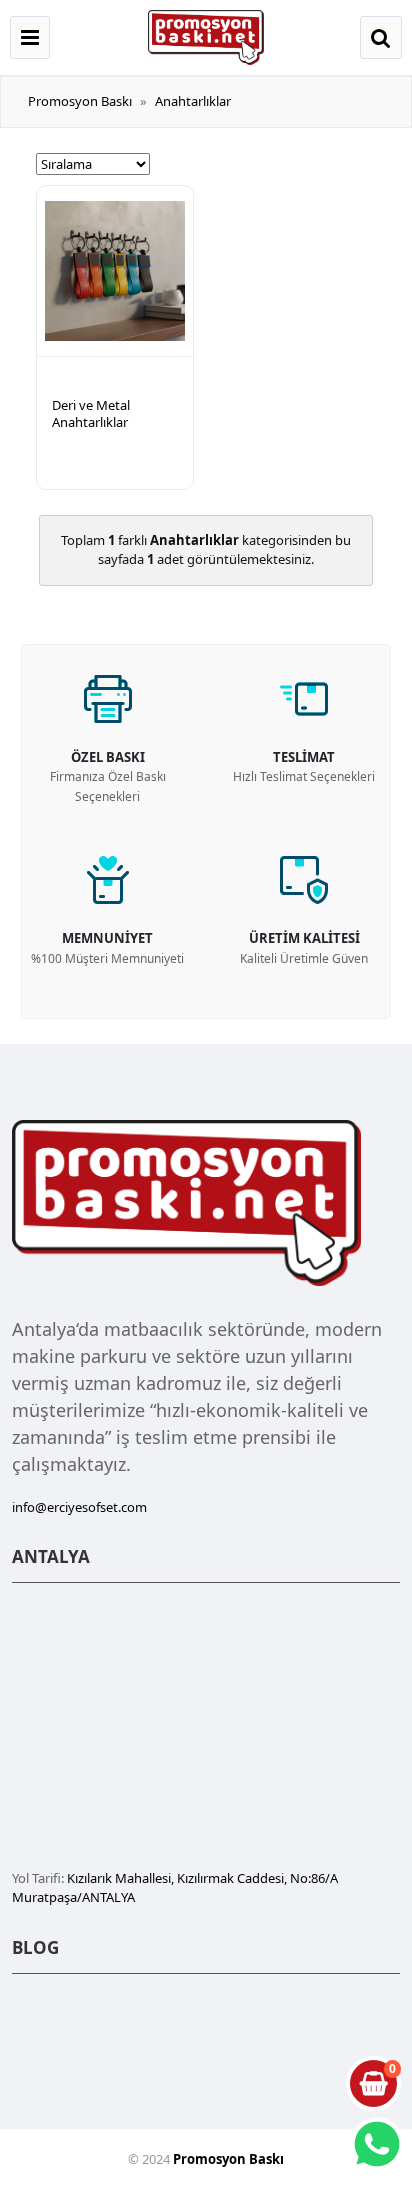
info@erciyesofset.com (79, 1507)
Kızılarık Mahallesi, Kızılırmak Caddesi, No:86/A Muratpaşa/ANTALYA (175, 1888)
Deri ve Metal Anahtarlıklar (91, 413)
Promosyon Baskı (80, 101)
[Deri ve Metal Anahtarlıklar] (115, 271)
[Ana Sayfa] (206, 36)
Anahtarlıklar (193, 101)
